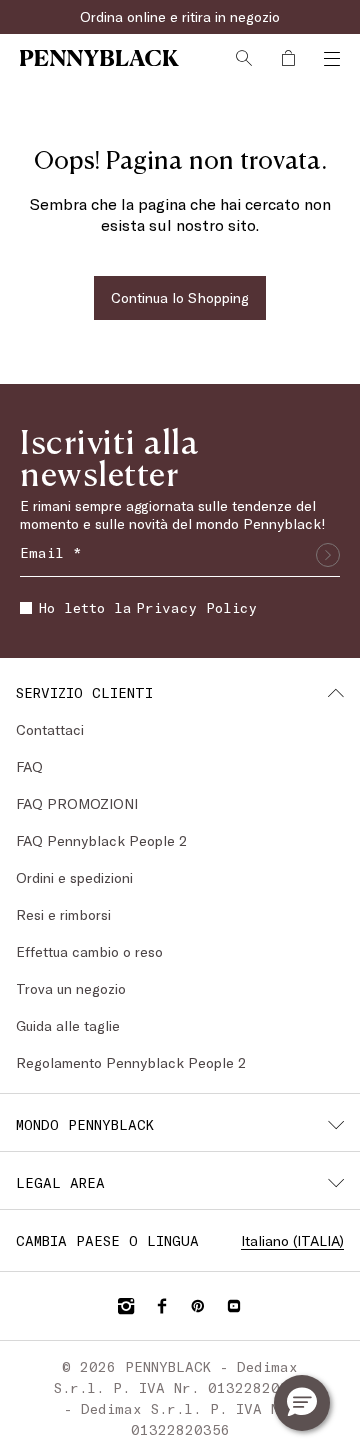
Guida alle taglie (68, 1025)
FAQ (29, 766)
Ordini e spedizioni (74, 877)
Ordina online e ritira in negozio (180, 16)
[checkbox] (26, 608)
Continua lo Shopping (180, 297)
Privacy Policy (196, 607)
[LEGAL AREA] (336, 1183)
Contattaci (50, 729)
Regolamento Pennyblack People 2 (131, 1062)
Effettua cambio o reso (89, 951)
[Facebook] (162, 1306)
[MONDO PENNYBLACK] (336, 1125)
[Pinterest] (198, 1306)
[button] (302, 1403)
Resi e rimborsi (63, 914)
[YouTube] (234, 1306)
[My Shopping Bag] (288, 58)
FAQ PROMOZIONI (77, 803)
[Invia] (328, 555)
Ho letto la (148, 607)
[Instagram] (126, 1306)
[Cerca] (244, 58)
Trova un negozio (71, 988)
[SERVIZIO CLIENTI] (336, 693)
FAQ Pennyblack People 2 (101, 840)
